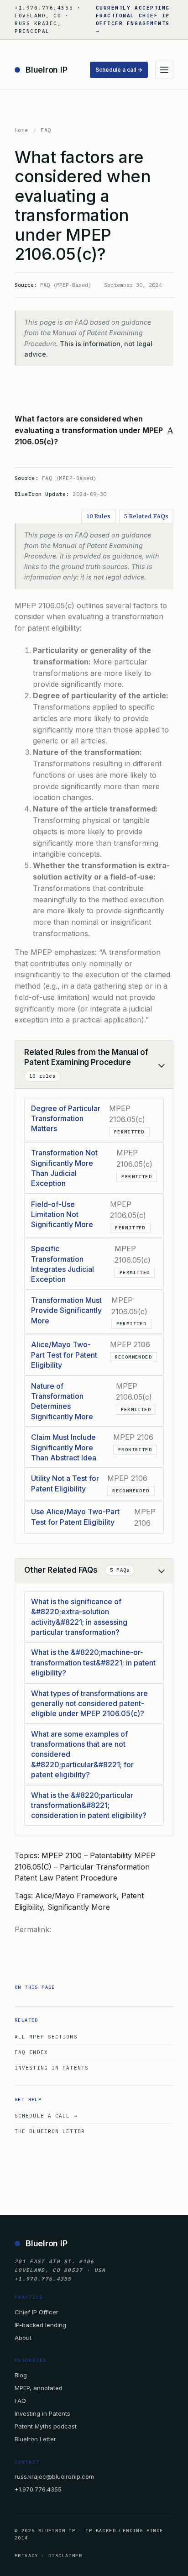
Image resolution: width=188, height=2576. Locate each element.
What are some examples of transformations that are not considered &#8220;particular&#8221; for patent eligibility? (82, 1754)
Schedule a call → (119, 70)
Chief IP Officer (37, 2312)
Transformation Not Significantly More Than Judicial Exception (64, 1168)
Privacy (26, 2556)
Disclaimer (65, 2556)
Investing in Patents (52, 2068)
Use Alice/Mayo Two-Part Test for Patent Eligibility (75, 1517)
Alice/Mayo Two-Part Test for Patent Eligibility (64, 1355)
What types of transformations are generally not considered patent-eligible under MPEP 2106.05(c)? (89, 1704)
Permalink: (33, 1929)
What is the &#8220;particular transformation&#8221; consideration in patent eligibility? (89, 1805)
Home (21, 130)
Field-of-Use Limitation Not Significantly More (62, 1214)
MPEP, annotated (39, 2388)
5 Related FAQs (146, 516)
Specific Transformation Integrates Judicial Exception (63, 1264)
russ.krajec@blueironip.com (54, 2476)
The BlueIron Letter (50, 2131)
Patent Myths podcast (46, 2426)
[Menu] (164, 70)
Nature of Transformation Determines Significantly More (62, 1401)
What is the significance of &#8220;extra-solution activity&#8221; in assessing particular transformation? (79, 1617)
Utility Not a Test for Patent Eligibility (65, 1483)
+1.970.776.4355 (38, 2489)
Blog (21, 2375)
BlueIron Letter (35, 2439)
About (23, 2338)
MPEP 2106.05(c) (44, 606)
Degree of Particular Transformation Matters (66, 1119)
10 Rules (98, 516)
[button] (94, 430)
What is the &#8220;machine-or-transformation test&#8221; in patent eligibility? (93, 1662)
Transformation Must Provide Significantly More (66, 1310)
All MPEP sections (46, 2037)
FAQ (46, 130)
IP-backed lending (40, 2325)
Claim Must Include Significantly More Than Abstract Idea (64, 1447)
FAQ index (31, 2052)
